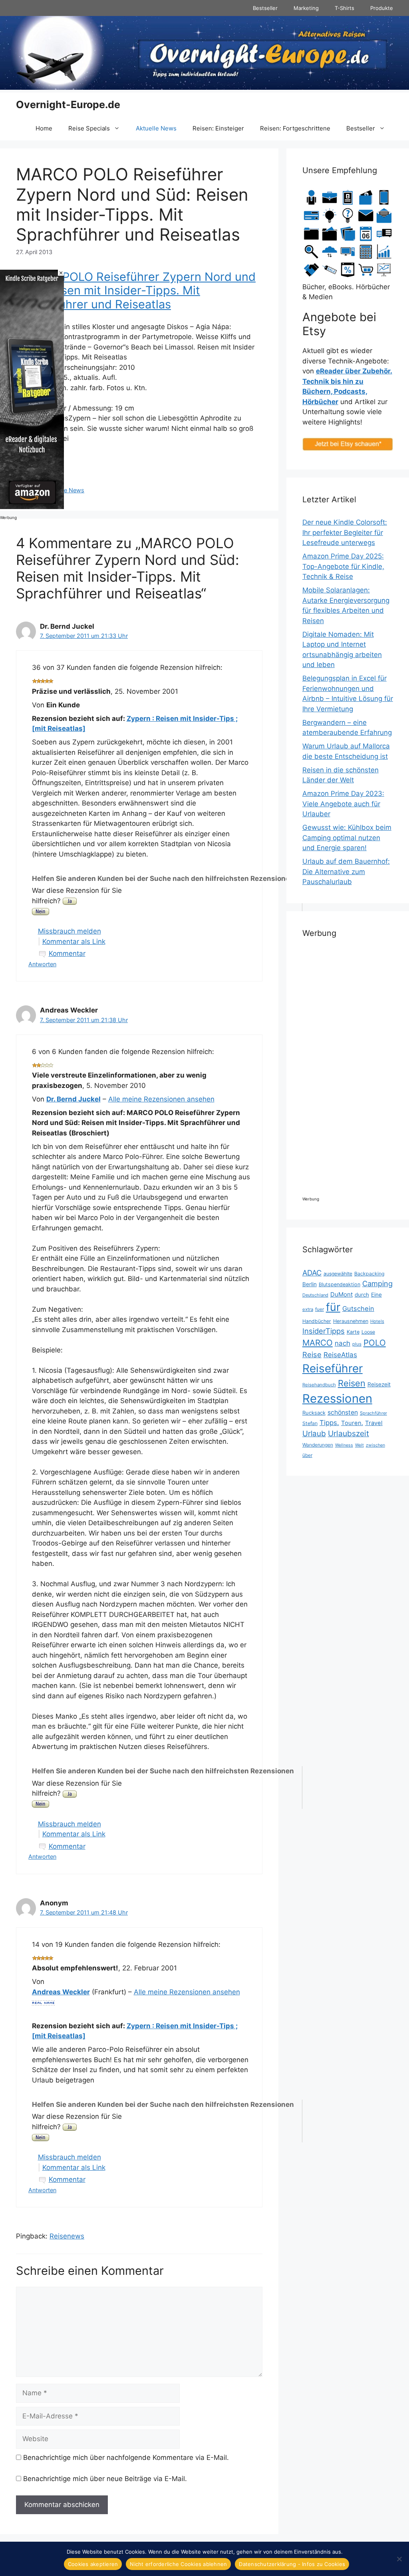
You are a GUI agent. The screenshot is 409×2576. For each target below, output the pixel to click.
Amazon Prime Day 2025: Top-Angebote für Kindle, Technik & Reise (343, 566)
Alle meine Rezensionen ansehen (161, 1099)
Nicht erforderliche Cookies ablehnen (178, 2564)
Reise (312, 1354)
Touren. (352, 1423)
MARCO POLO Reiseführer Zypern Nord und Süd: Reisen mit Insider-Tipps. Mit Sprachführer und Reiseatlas (136, 291)
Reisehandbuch (319, 1385)
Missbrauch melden (69, 931)
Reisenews (67, 2236)
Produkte (382, 8)
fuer (320, 1309)
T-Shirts (344, 8)
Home (44, 128)
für (333, 1307)
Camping (377, 1283)
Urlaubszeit (348, 1433)
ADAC (312, 1273)
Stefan (310, 1423)
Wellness (344, 1445)
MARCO (318, 1343)
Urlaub (314, 1434)
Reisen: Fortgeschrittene (295, 128)
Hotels (377, 1321)
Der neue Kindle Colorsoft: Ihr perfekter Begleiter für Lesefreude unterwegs (345, 532)
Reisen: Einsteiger (218, 128)
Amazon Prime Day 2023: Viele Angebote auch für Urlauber (343, 804)
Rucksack (314, 1413)
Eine (376, 1295)
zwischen (375, 1445)
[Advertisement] (361, 1071)
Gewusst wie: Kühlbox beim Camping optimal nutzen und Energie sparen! (347, 838)
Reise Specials (89, 128)
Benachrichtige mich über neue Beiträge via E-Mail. (105, 2479)
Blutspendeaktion (340, 1284)
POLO (375, 1343)
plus (357, 1344)
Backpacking (369, 1274)
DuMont (341, 1294)
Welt (359, 1445)
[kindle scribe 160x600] (32, 507)
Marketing (306, 8)
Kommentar (67, 953)
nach (342, 1343)
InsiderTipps (324, 1331)
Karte (353, 1332)
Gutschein (358, 1309)
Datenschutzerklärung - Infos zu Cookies (292, 2564)
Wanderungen (318, 1445)
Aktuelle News (156, 128)
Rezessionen (337, 1399)
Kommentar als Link (74, 942)
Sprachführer (373, 1413)
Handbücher (317, 1321)
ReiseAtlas (340, 1355)
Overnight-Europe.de (68, 105)
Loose (368, 1332)
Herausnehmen (351, 1321)
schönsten (343, 1412)
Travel (374, 1423)
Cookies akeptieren (93, 2564)
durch (362, 1295)
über (307, 1455)
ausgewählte (338, 1274)
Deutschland (315, 1295)
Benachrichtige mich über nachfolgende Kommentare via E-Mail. (126, 2458)
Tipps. (329, 1423)
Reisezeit (379, 1384)
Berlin (310, 1284)
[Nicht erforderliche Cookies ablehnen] (399, 2559)
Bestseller (265, 8)
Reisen (352, 1383)
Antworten (42, 964)
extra (308, 1309)
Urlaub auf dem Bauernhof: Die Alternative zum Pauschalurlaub (346, 871)
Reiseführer (333, 1368)
